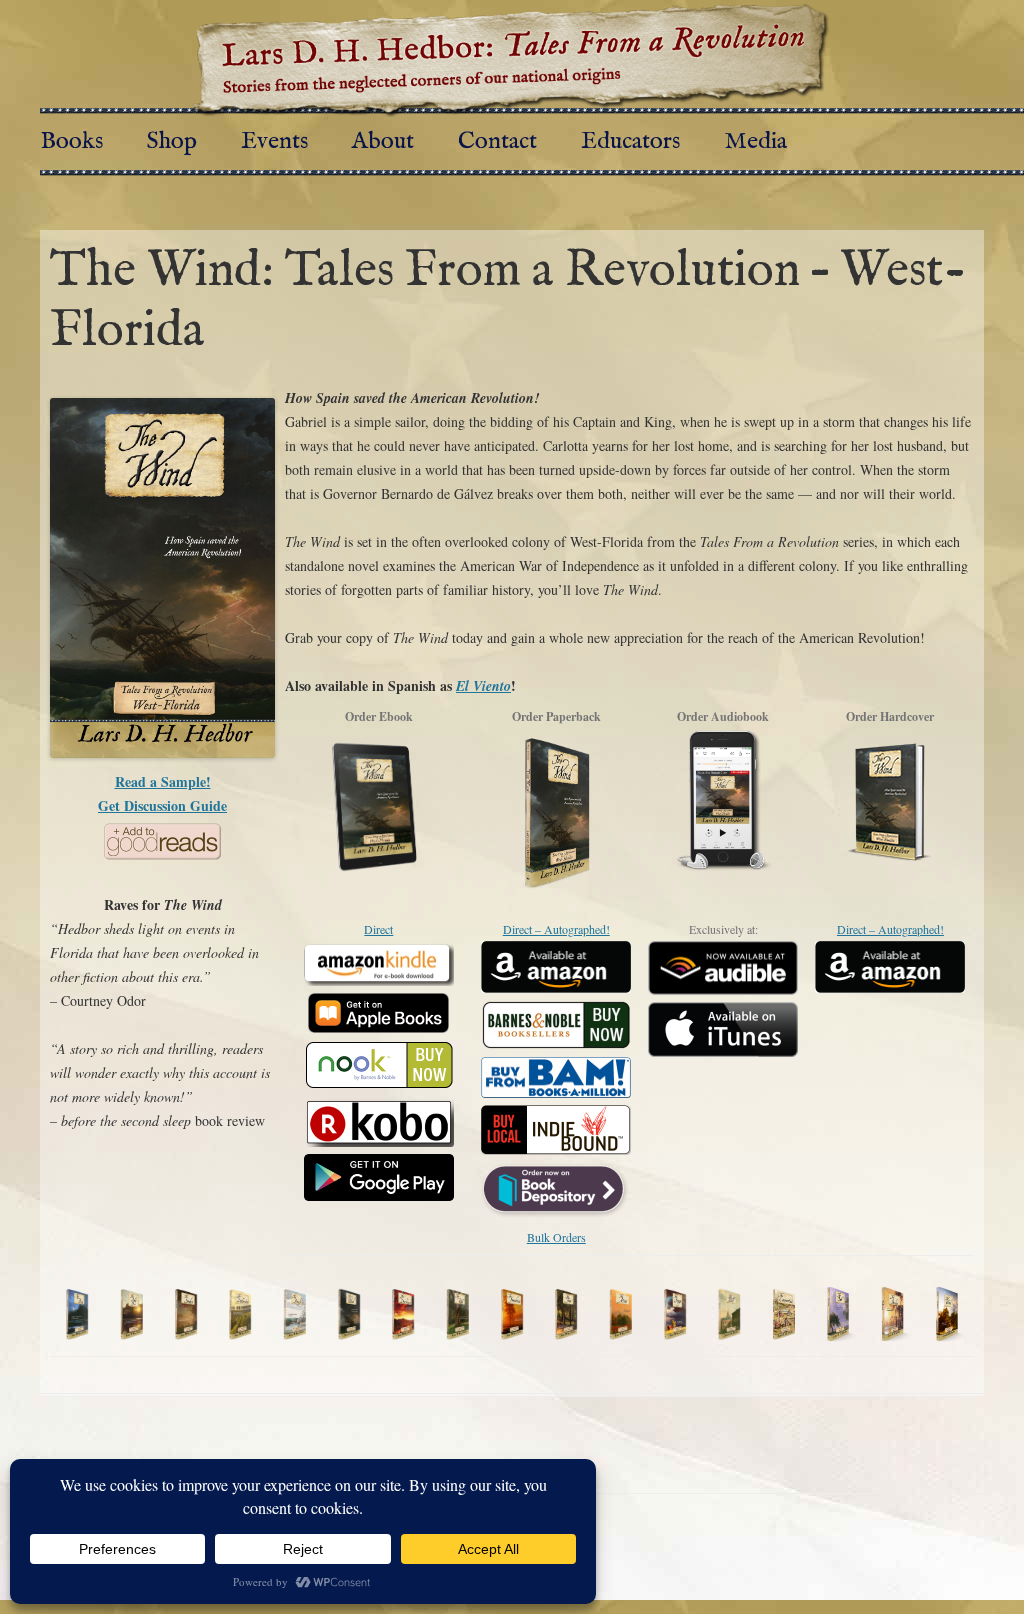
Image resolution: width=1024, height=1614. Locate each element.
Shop (172, 141)
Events (274, 141)
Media (755, 141)
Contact (497, 141)
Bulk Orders (556, 1237)
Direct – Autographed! (556, 929)
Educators (630, 141)
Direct (378, 929)
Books (71, 141)
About (383, 141)
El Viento (483, 686)
